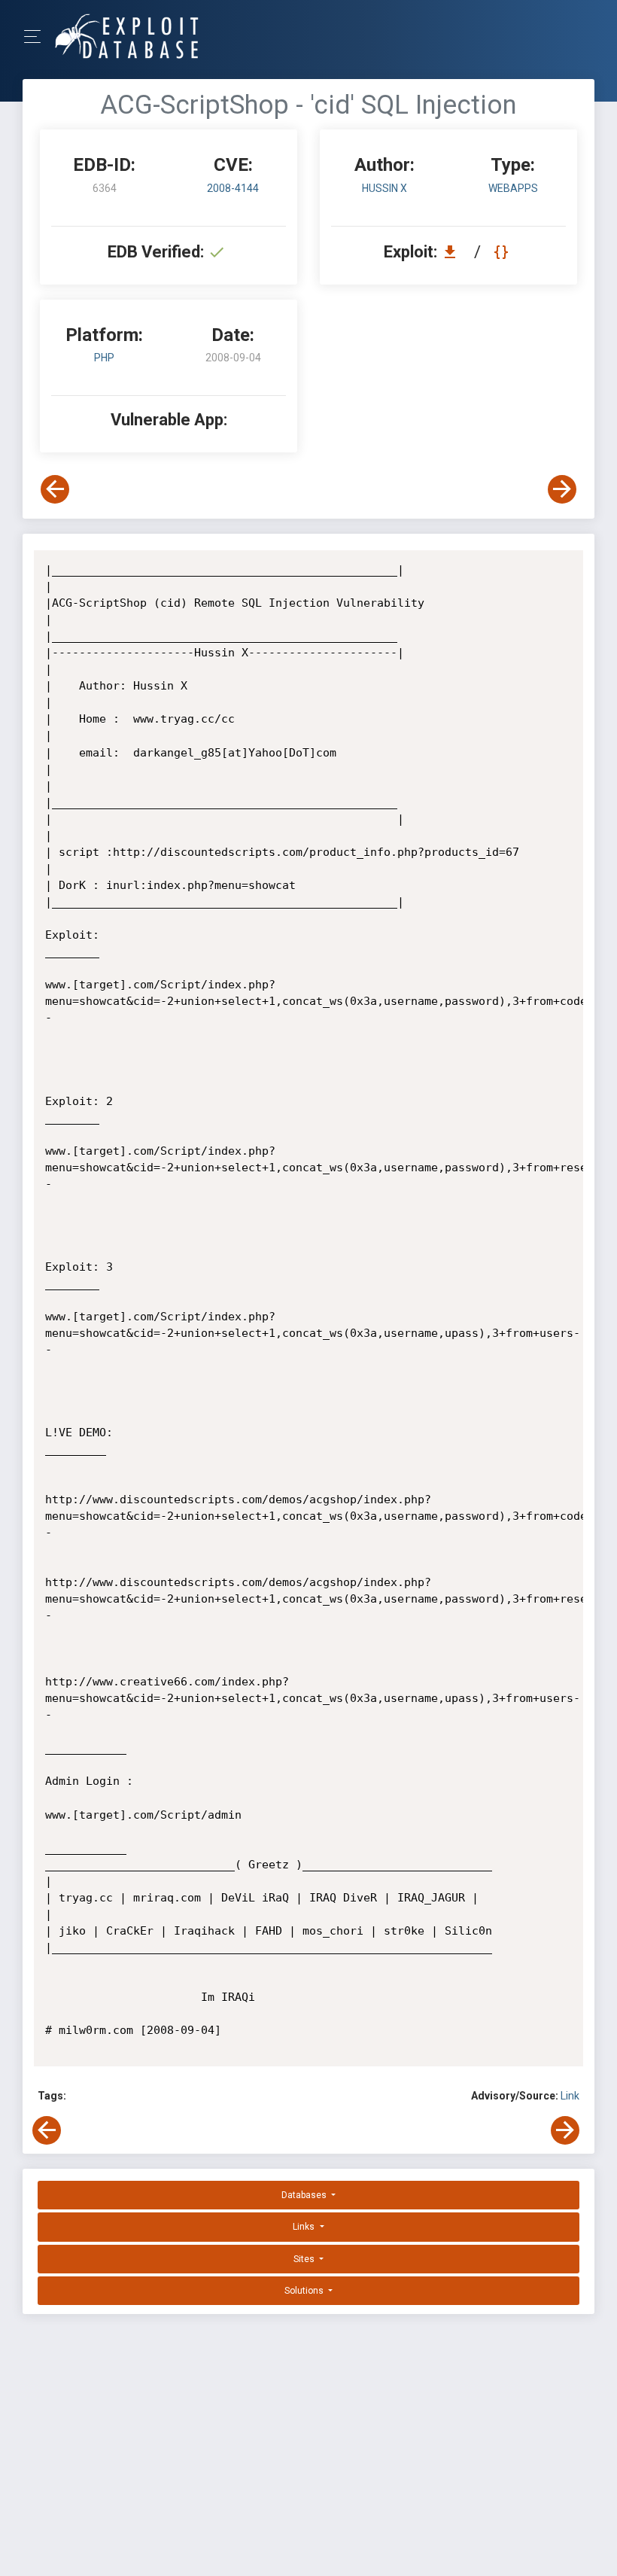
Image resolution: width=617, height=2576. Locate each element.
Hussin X (384, 188)
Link (570, 2096)
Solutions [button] (305, 2291)
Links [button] (305, 2227)
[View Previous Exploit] (55, 489)
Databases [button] (305, 2195)
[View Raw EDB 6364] (503, 252)
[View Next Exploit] (562, 489)
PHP (104, 358)
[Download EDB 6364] (454, 252)
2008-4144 (233, 188)
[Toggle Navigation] (37, 37)
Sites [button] (305, 2259)
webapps (513, 188)
